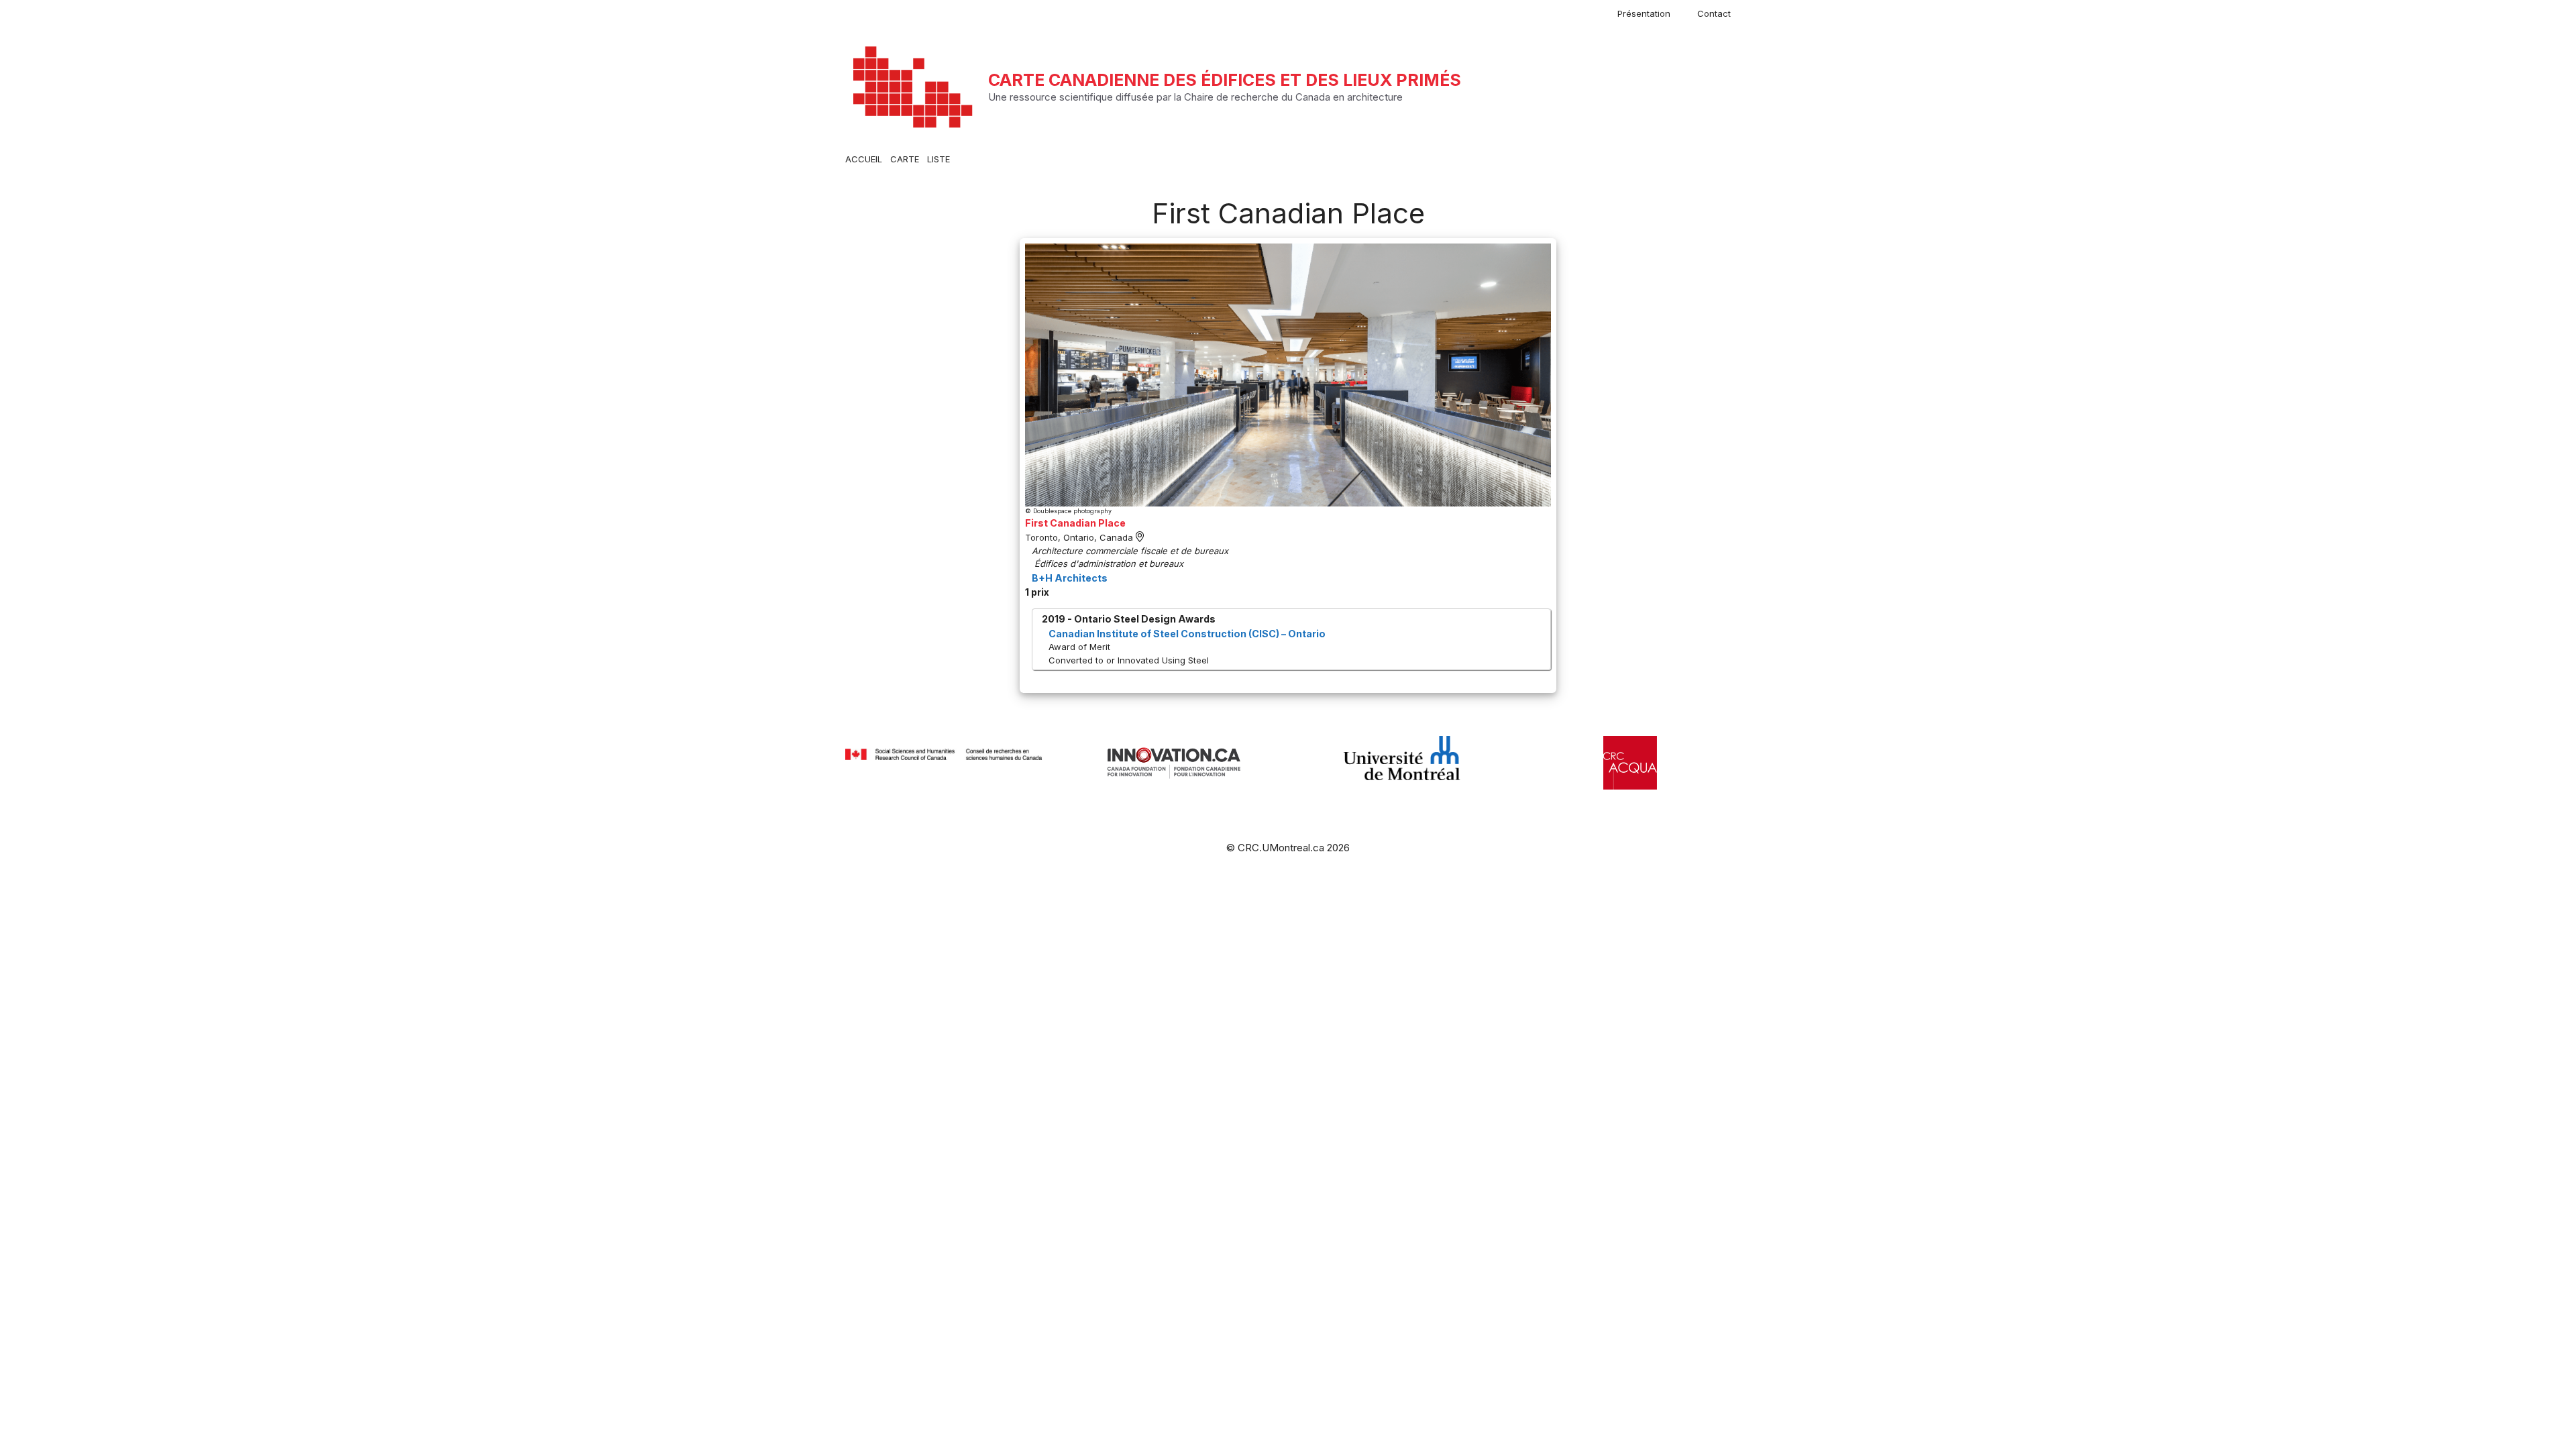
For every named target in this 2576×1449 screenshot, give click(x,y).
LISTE (938, 159)
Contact (1714, 13)
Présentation (1644, 13)
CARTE (905, 159)
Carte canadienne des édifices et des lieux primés (1225, 80)
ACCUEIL (864, 159)
